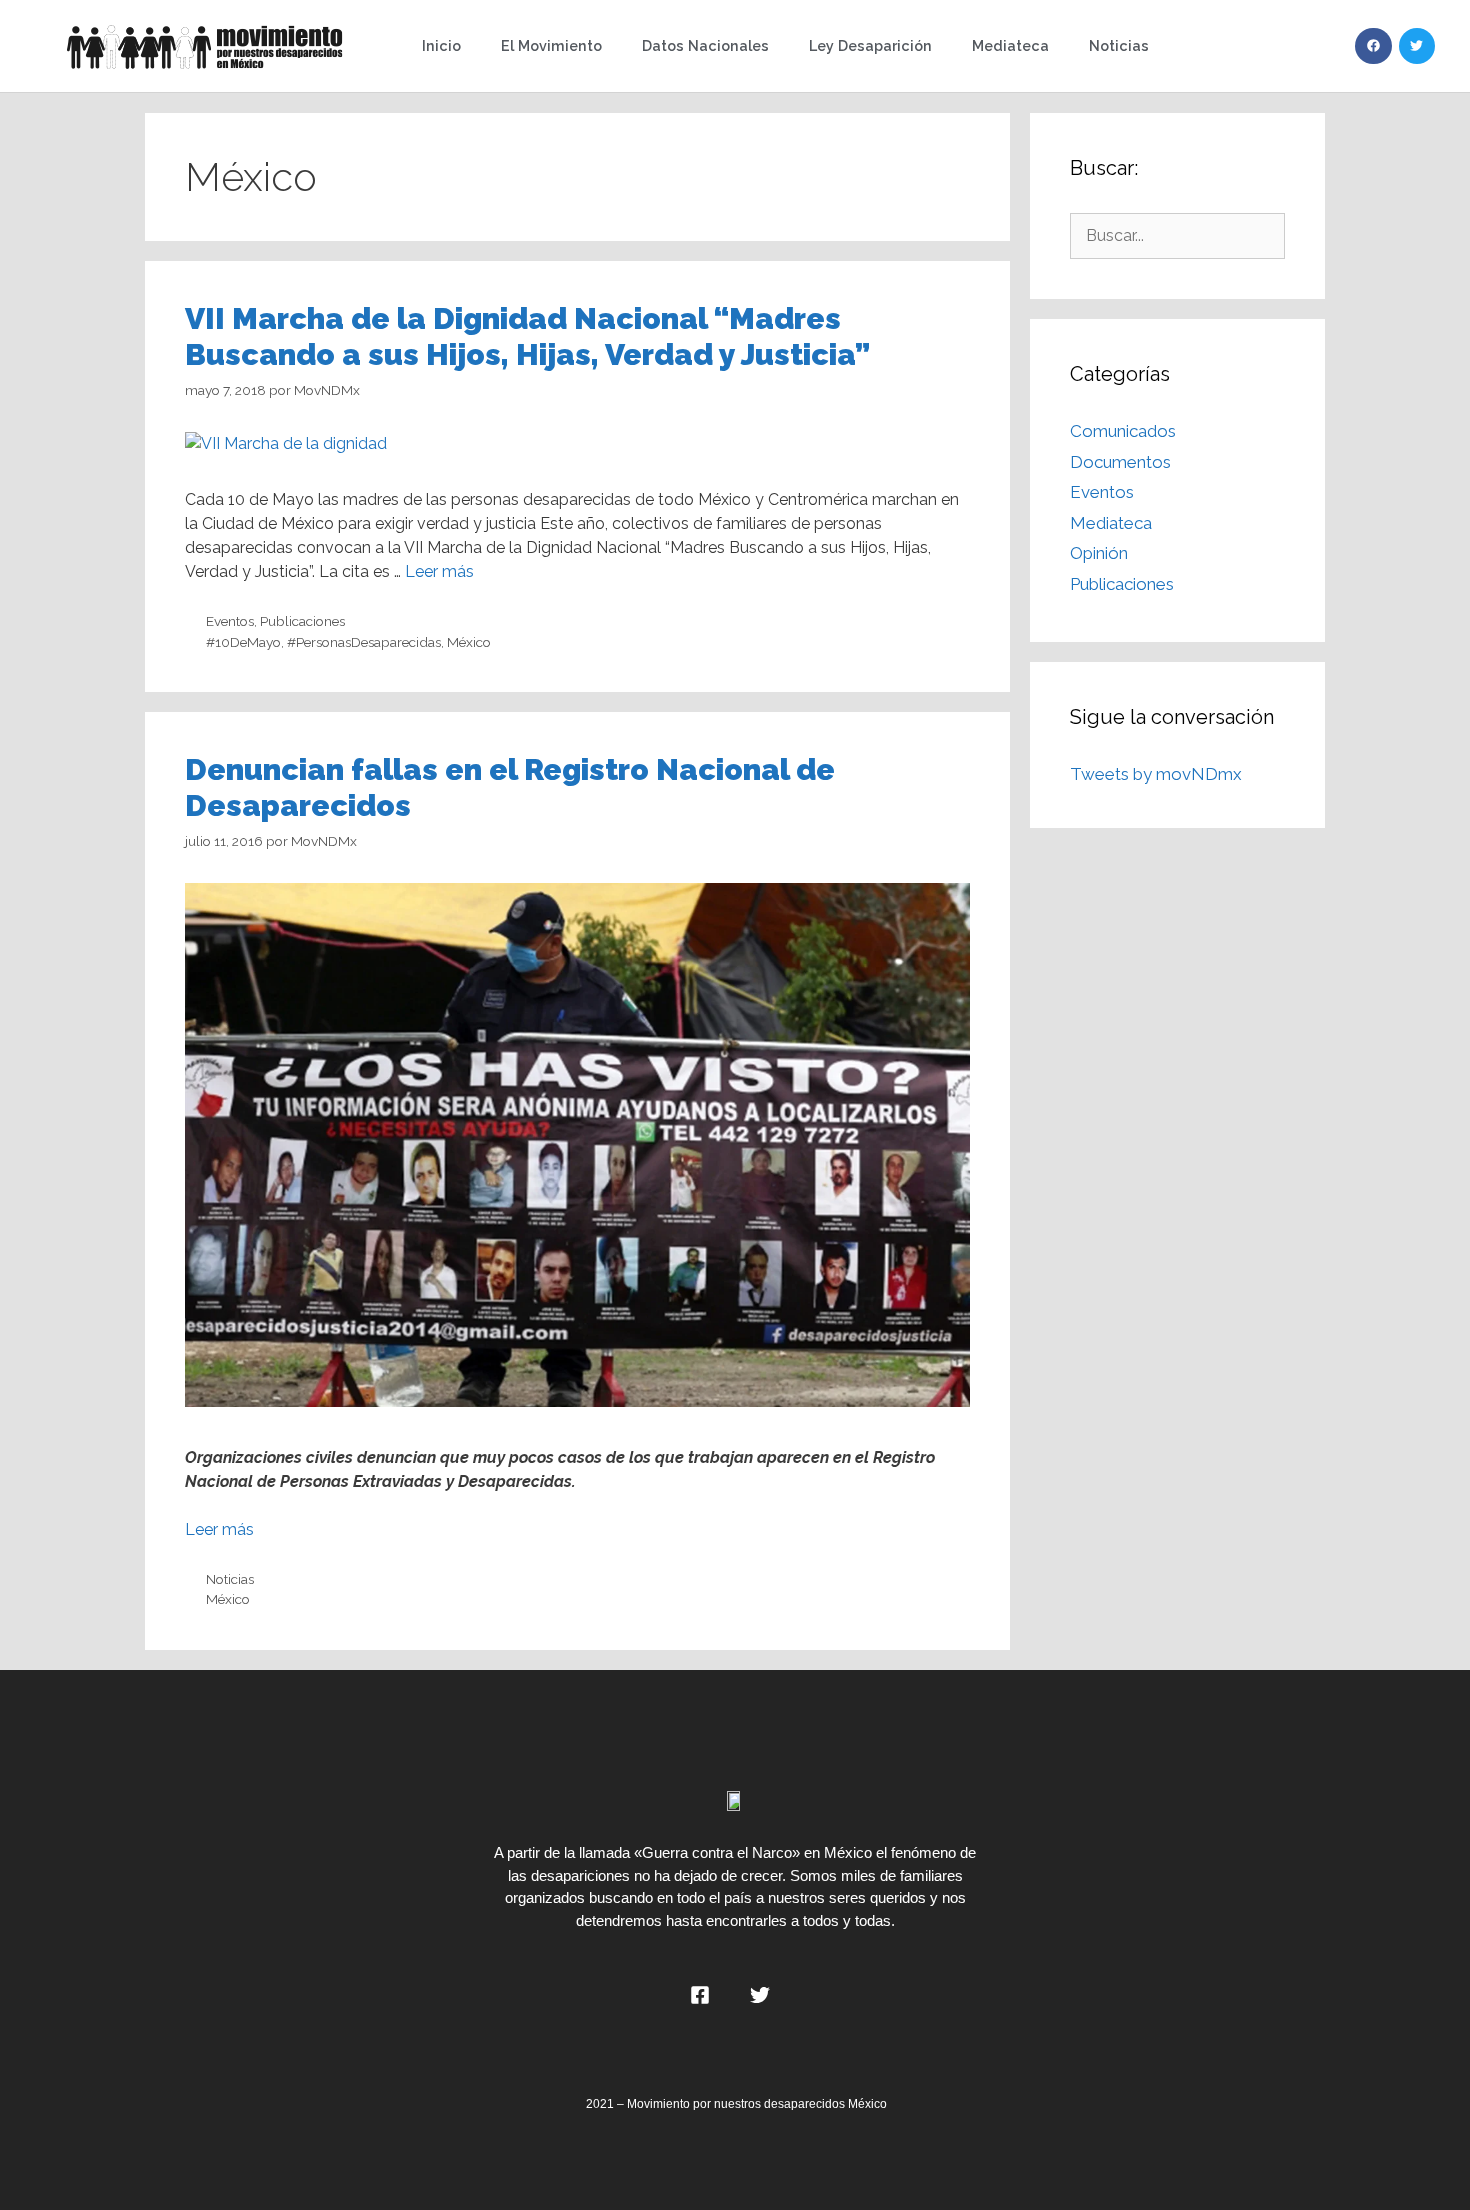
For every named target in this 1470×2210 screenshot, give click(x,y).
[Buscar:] (1177, 235)
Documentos (1120, 462)
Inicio (441, 45)
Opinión (1099, 553)
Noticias (1119, 45)
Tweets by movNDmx (1156, 774)
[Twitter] (1417, 46)
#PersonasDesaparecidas (364, 642)
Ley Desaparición (870, 45)
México (469, 642)
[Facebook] (1373, 46)
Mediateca (1010, 45)
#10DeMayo (243, 642)
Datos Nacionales (705, 45)
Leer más (439, 571)
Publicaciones (302, 621)
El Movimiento (551, 45)
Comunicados (1123, 431)
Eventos (230, 621)
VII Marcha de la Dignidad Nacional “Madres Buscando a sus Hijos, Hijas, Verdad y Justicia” (527, 336)
